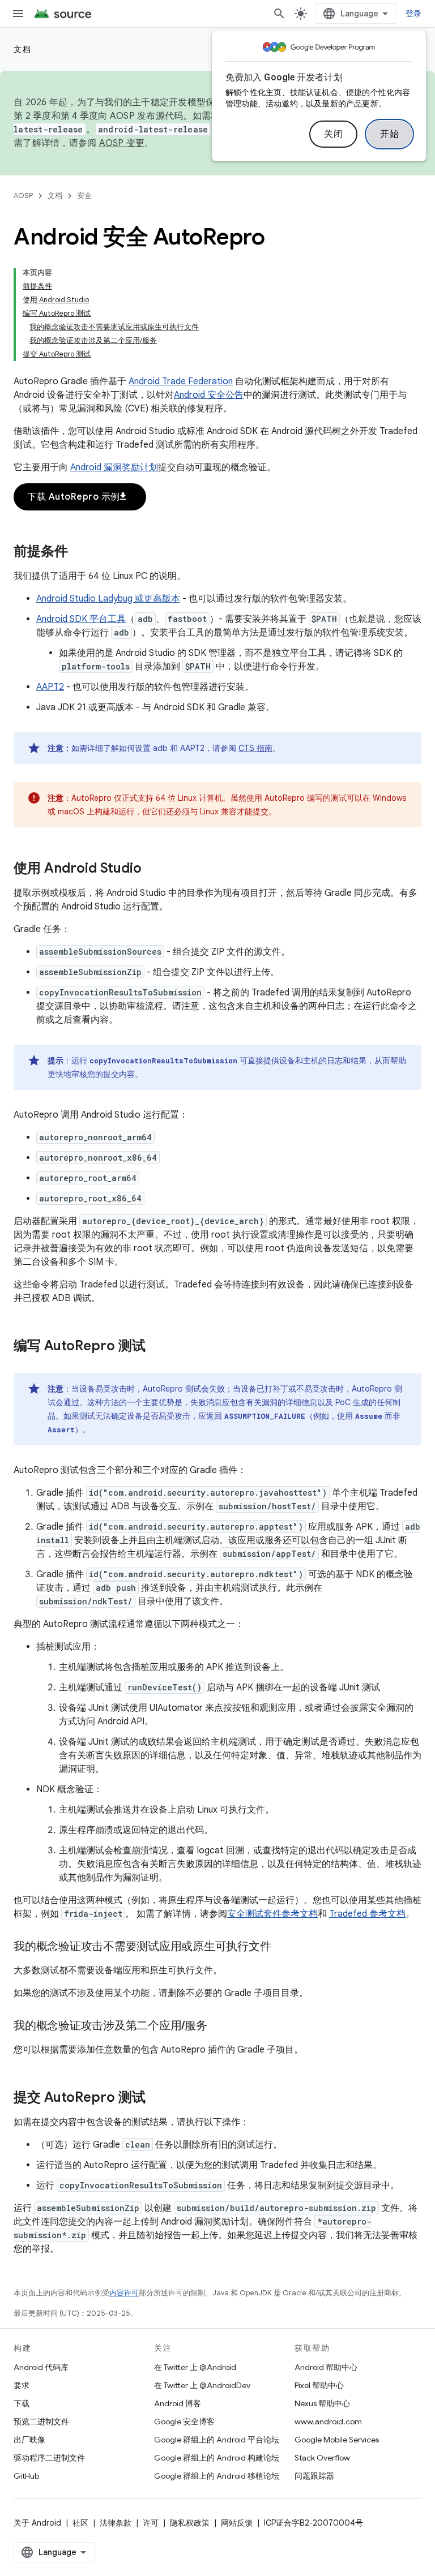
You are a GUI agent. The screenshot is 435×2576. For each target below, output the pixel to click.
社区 (80, 2523)
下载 (22, 2403)
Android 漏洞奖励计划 (114, 467)
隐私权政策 (190, 2523)
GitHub (26, 2476)
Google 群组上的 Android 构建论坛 (217, 2458)
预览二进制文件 (41, 2422)
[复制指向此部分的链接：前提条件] (79, 552)
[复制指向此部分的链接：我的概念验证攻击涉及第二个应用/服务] (219, 2027)
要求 (22, 2385)
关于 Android (37, 2523)
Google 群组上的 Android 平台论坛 (217, 2440)
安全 (84, 196)
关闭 (333, 134)
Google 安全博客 (184, 2422)
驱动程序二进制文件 (49, 2458)
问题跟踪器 (314, 2476)
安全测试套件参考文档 (272, 1914)
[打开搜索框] (279, 14)
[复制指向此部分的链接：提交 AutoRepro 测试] (157, 2098)
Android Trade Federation (181, 381)
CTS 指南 (255, 748)
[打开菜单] (18, 14)
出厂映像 (29, 2440)
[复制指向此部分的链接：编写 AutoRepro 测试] (157, 1347)
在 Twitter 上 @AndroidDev (202, 2385)
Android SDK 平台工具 (81, 619)
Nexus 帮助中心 (322, 2403)
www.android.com (328, 2422)
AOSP (23, 196)
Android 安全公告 (209, 395)
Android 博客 (178, 2403)
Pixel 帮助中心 (319, 2385)
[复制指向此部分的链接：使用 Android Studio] (153, 869)
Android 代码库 (41, 2367)
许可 (151, 2523)
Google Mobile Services (337, 2440)
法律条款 (116, 2523)
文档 (22, 49)
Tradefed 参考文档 (367, 1914)
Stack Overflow (322, 2458)
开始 (389, 134)
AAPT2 (50, 687)
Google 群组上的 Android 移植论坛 (217, 2476)
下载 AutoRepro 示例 (78, 497)
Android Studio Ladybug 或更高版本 (108, 599)
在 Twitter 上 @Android (195, 2367)
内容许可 (124, 2293)
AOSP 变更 (122, 143)
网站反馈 (237, 2523)
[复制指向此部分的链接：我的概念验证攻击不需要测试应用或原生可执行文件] (282, 1947)
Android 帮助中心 (326, 2367)
